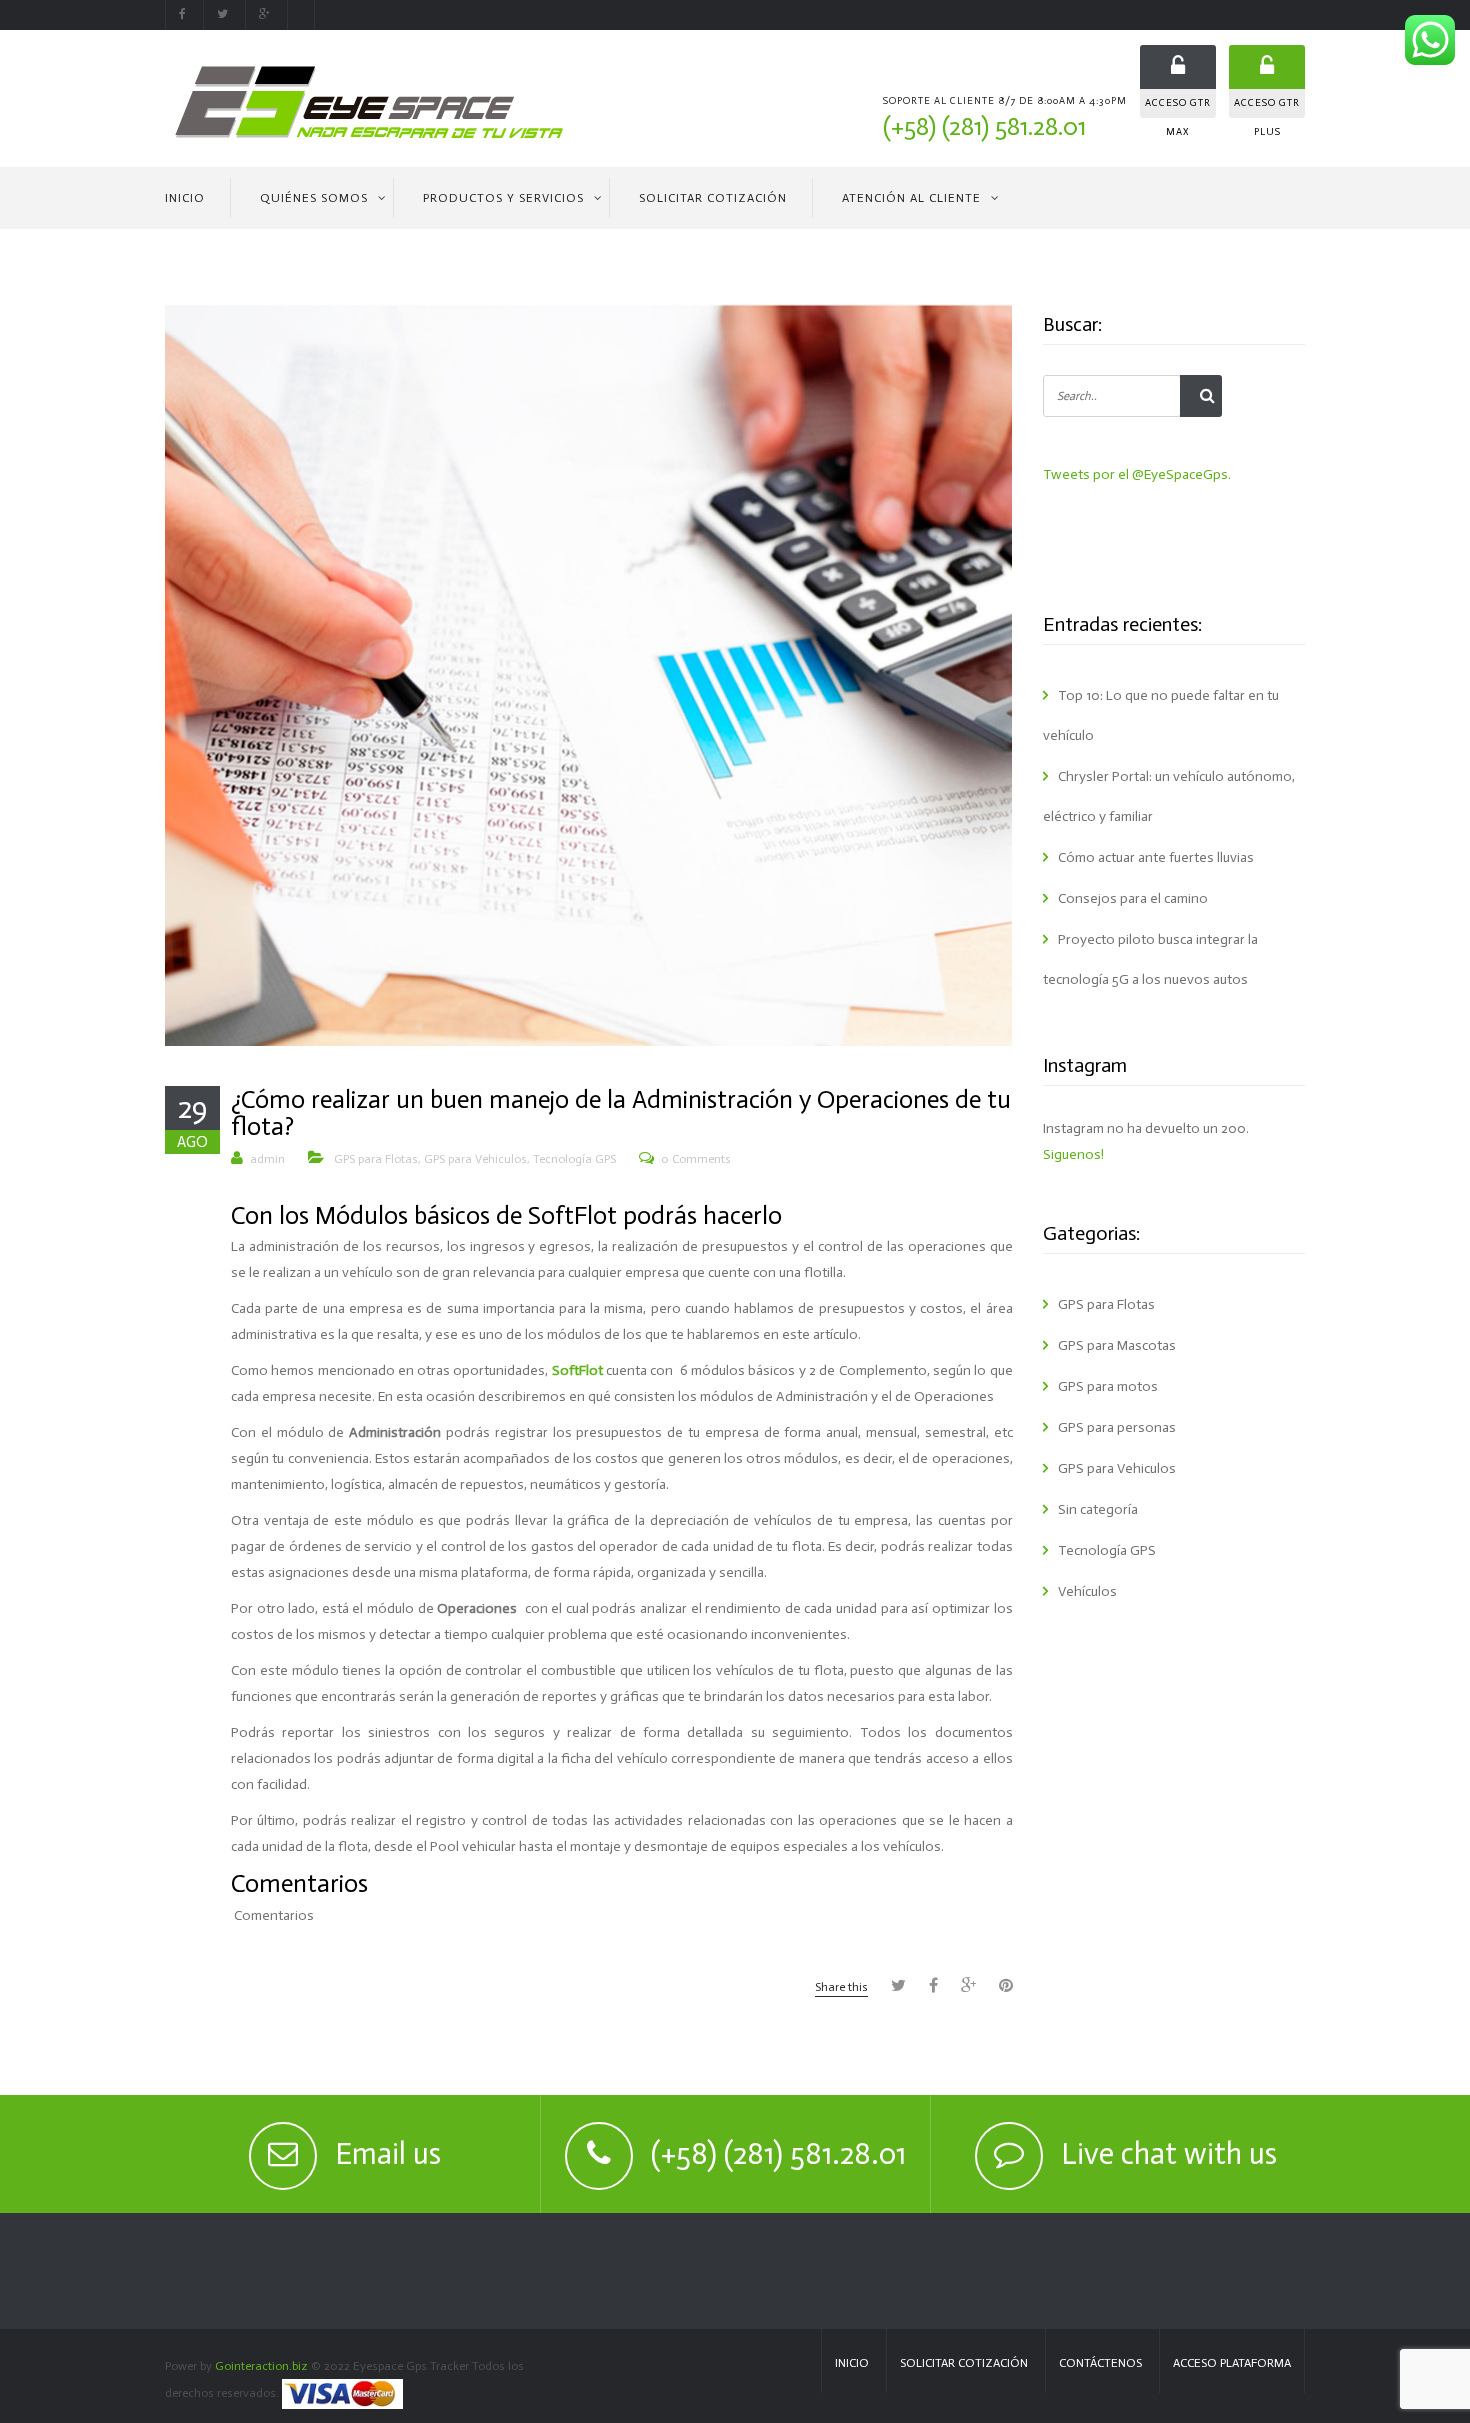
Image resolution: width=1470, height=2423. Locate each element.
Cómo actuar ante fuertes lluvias (1156, 857)
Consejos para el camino (1133, 898)
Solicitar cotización (964, 2363)
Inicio (185, 198)
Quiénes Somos (314, 198)
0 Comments (696, 1159)
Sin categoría (1098, 1509)
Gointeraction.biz (261, 2366)
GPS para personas (1117, 1427)
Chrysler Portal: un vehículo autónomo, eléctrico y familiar (1169, 796)
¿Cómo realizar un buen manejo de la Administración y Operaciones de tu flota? (621, 1113)
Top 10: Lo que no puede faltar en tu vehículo (1161, 715)
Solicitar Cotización (713, 198)
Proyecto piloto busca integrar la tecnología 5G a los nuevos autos (1150, 959)
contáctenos (1100, 2363)
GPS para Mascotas (1117, 1345)
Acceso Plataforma (1232, 2363)
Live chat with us (1169, 2154)
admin (267, 1159)
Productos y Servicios (503, 198)
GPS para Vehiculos (475, 1159)
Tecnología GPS (574, 1159)
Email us (388, 2154)
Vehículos (1087, 1591)
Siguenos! (1073, 1154)
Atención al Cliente (911, 198)
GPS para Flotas (376, 1159)
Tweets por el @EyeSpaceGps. (1137, 474)
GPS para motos (1108, 1386)
